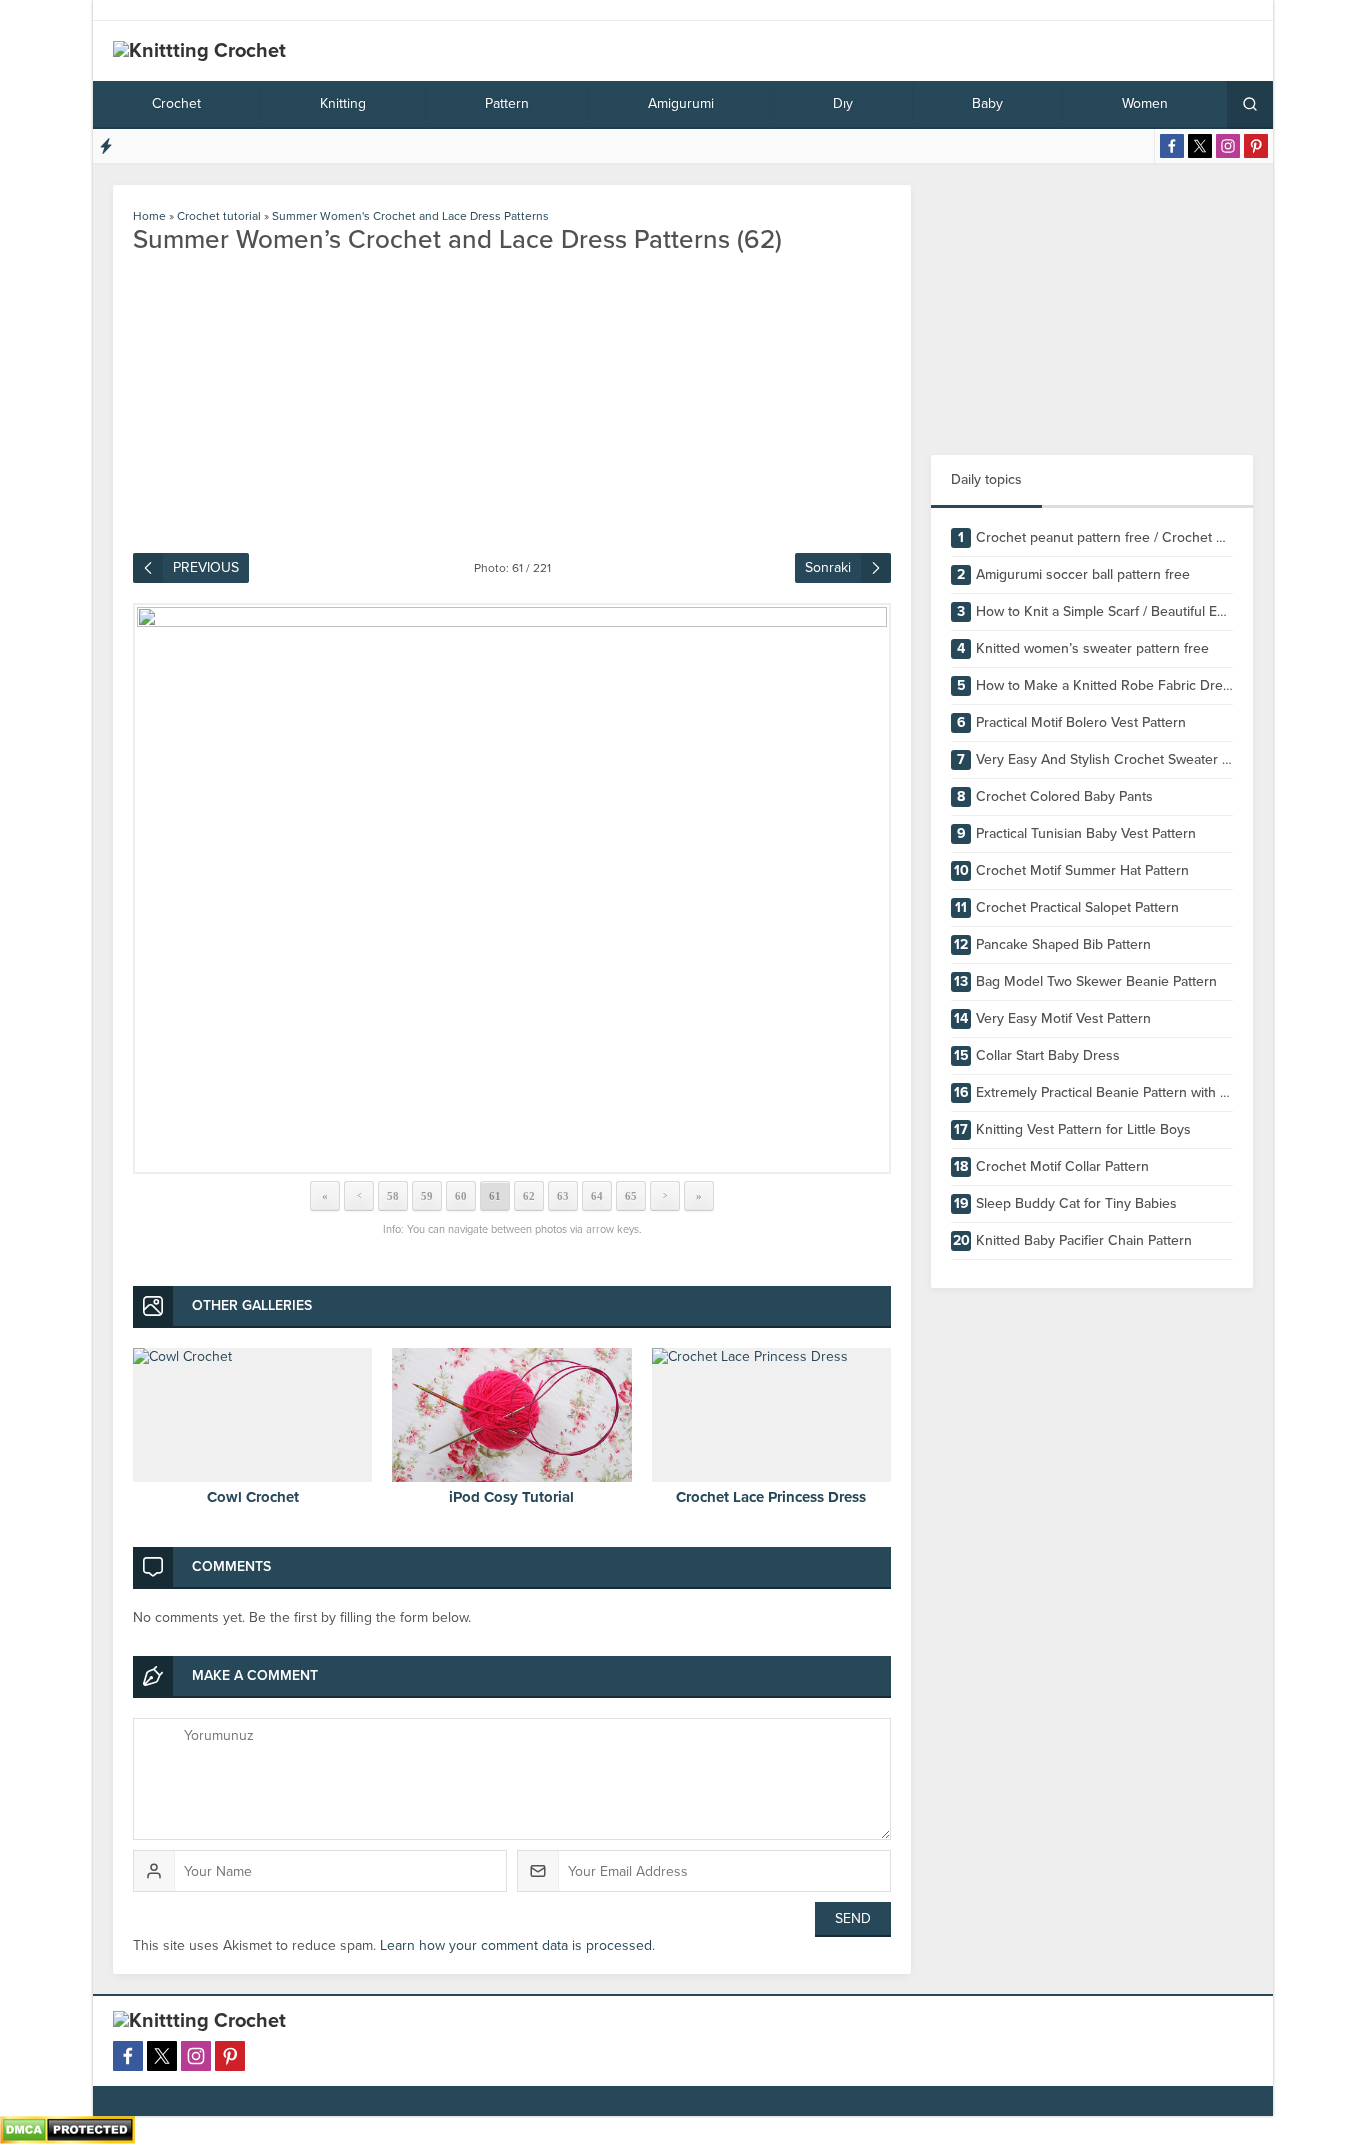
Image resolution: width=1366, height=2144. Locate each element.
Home (149, 216)
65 (631, 1196)
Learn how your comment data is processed (516, 1945)
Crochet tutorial (219, 216)
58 (393, 1196)
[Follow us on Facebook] (1172, 146)
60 (461, 1196)
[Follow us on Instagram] (1228, 146)
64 (597, 1196)
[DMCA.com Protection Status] (67, 2135)
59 (427, 1196)
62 (529, 1196)
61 (495, 1196)
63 (563, 1196)
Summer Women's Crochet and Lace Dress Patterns (410, 216)
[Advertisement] (1092, 310)
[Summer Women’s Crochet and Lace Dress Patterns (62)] (512, 888)
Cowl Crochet (253, 1497)
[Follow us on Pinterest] (1256, 146)
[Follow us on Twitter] (1200, 146)
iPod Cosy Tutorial (511, 1497)
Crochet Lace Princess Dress (771, 1497)
